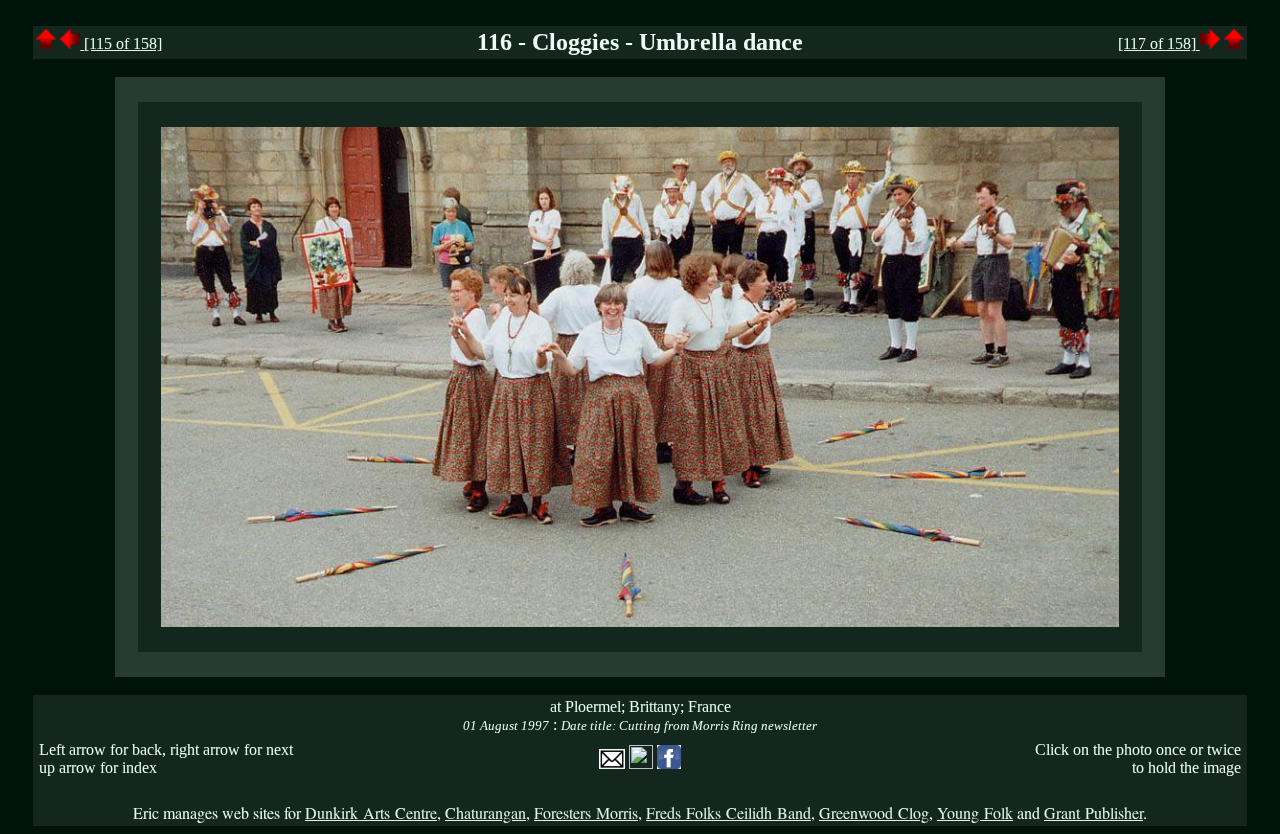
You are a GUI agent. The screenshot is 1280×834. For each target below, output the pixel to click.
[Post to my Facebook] (669, 763)
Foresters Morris (586, 812)
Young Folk (975, 812)
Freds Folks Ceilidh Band (728, 812)
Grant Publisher (1093, 812)
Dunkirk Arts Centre (371, 812)
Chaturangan (485, 812)
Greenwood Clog (874, 812)
